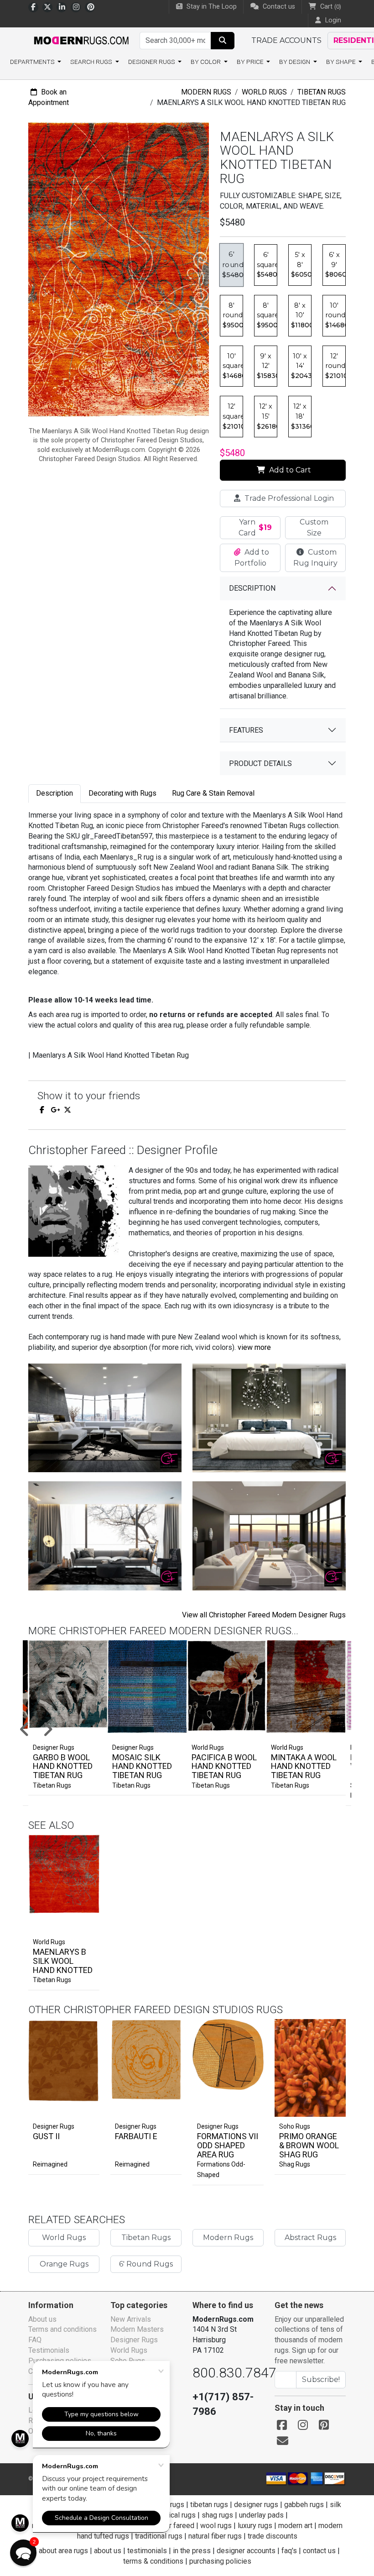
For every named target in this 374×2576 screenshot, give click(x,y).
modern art (295, 2526)
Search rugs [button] (92, 62)
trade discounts (273, 2536)
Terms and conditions (62, 2329)
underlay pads (261, 2515)
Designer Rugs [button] (152, 62)
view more (254, 1347)
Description (252, 588)
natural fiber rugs (215, 2536)
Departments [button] (33, 62)
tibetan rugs (209, 2505)
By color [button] (206, 62)
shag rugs (217, 2515)
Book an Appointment (49, 97)
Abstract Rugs (310, 2238)
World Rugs (264, 92)
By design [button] (295, 62)
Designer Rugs (54, 2126)
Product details (260, 763)
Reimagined (50, 2164)
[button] (198, 1730)
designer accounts (246, 2551)
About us (42, 2319)
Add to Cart (289, 470)
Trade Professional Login (288, 498)
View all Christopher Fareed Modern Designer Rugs (264, 1615)
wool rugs (216, 2526)
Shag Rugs (295, 2164)
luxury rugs (255, 2526)
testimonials (147, 2551)
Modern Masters (137, 2329)
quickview (85, 1923)
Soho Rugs (295, 2126)
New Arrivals (131, 2319)
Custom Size (314, 527)
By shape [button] (342, 62)
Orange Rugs (64, 2264)
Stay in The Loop (211, 7)
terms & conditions (153, 2561)
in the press (192, 2551)
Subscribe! (321, 2379)
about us (108, 2551)
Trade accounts (286, 40)
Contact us (278, 7)
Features (246, 730)
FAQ (35, 2340)
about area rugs (63, 2551)
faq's (289, 2551)
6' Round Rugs (146, 2264)
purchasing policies (220, 2561)
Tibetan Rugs (322, 92)
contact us (319, 2551)
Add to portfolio (77, 1833)
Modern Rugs (206, 92)
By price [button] (251, 62)
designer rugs (256, 2505)
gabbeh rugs (304, 2505)
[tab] (55, 794)
